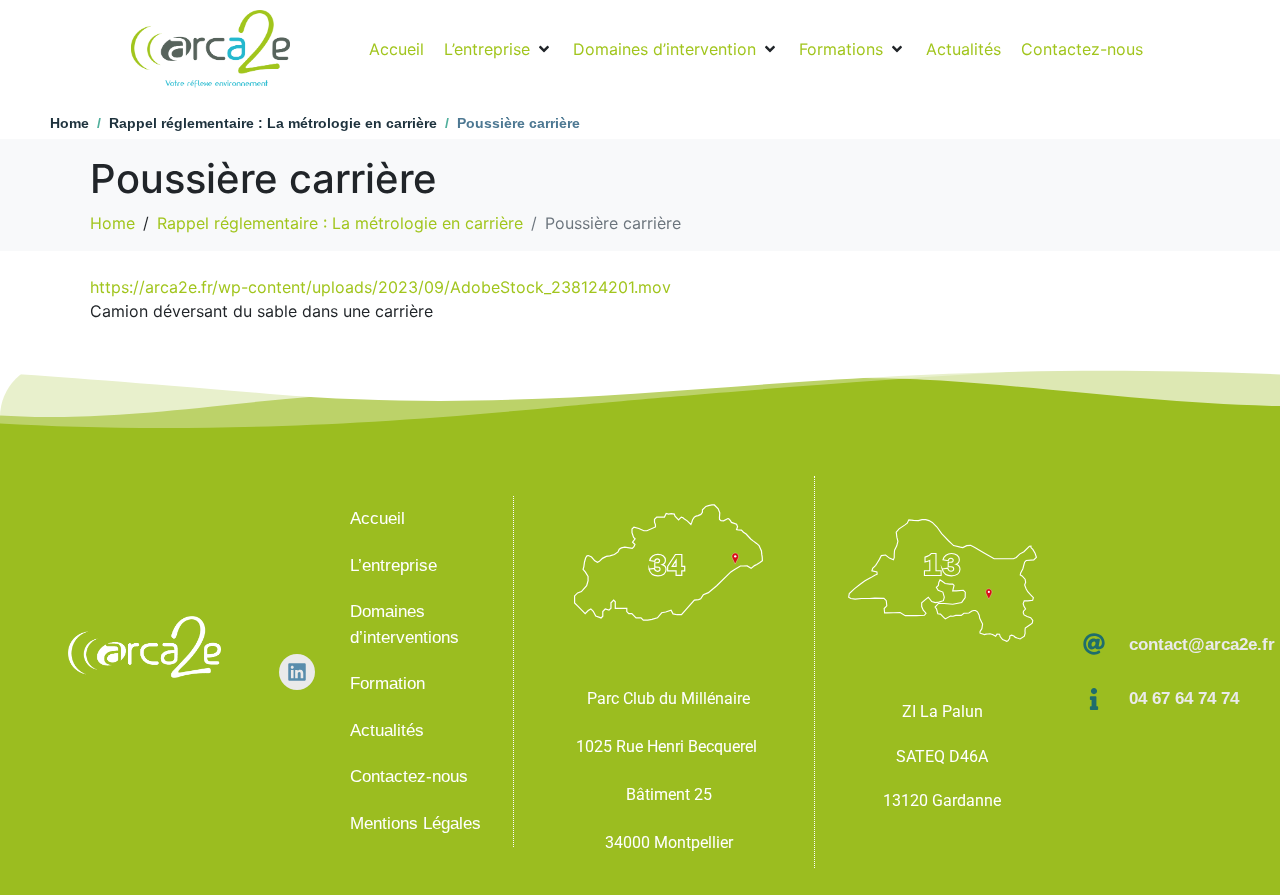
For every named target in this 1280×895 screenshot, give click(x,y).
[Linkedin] (297, 672)
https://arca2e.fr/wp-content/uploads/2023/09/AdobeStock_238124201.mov (380, 287)
